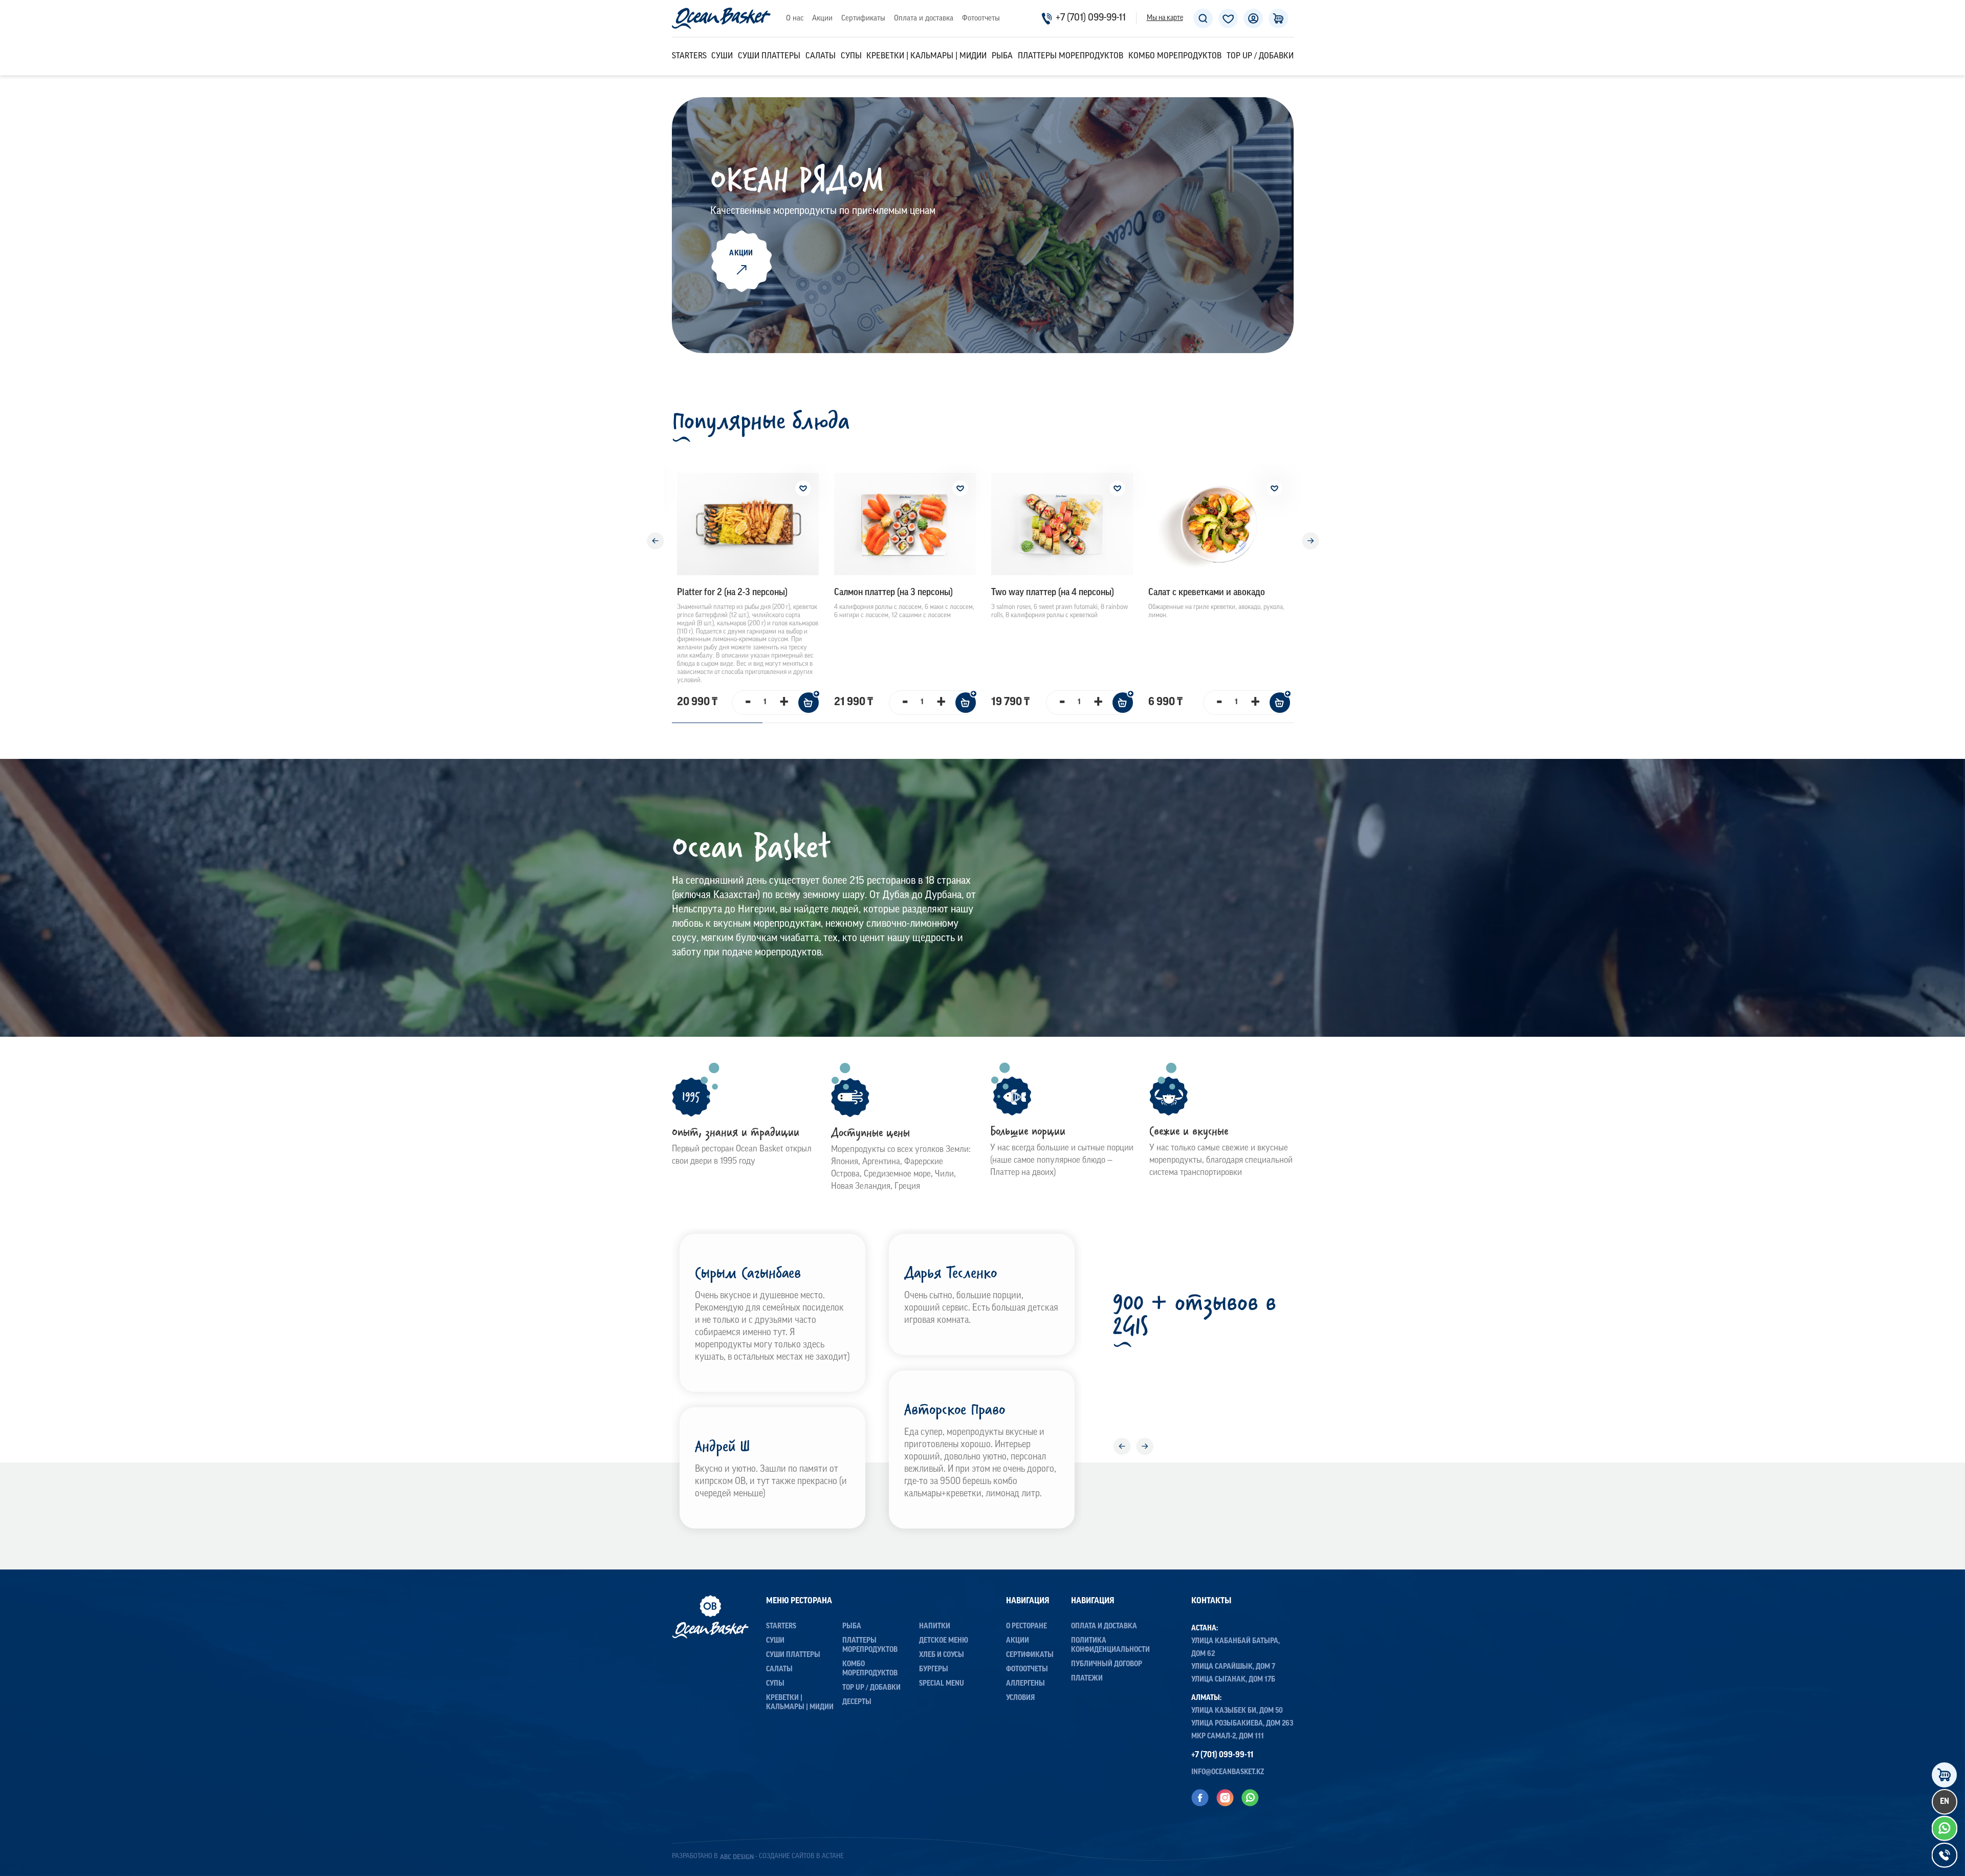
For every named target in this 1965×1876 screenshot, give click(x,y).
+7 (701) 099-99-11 (1091, 18)
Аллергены (1025, 1684)
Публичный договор (1107, 1664)
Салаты (821, 56)
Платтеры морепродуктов (1071, 56)
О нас (795, 19)
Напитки (935, 1627)
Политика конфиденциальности (1110, 1645)
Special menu (942, 1684)
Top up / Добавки (1260, 56)
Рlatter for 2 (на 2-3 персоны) (732, 593)
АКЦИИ (741, 254)
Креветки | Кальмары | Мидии (926, 56)
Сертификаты (863, 19)
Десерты (857, 1702)
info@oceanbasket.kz (1228, 1772)
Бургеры (934, 1670)
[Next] (1311, 541)
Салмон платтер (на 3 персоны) (893, 593)
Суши (722, 56)
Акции (822, 19)
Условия (1020, 1698)
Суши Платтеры (769, 56)
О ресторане (1027, 1627)
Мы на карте (1165, 18)
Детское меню (944, 1641)
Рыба (1002, 56)
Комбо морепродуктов (1175, 56)
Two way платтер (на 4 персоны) (1053, 593)
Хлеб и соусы (942, 1655)
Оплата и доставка (924, 19)
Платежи (1087, 1679)
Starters (689, 56)
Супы (851, 56)
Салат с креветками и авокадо (1207, 593)
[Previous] (655, 541)
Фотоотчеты (981, 19)
